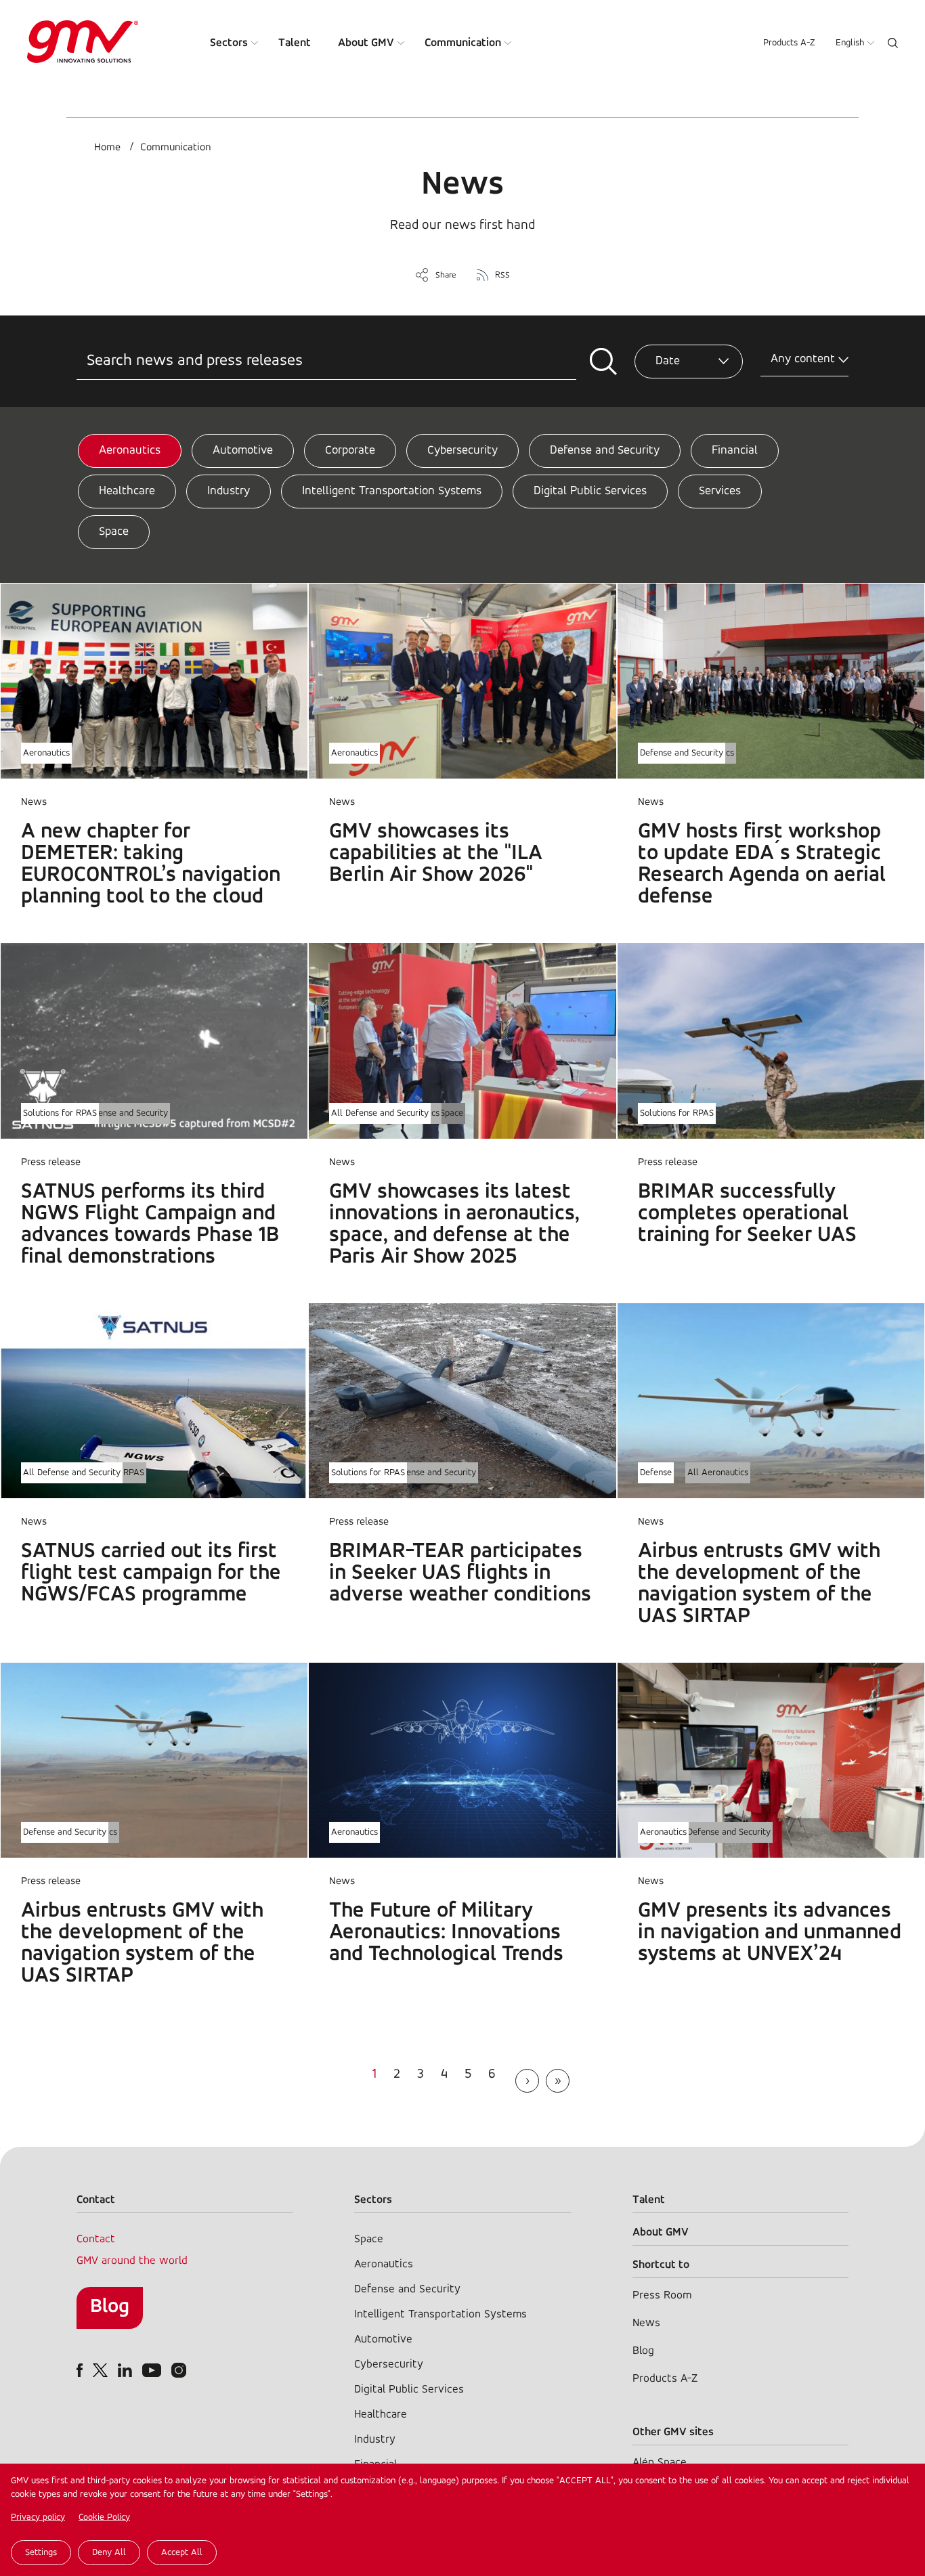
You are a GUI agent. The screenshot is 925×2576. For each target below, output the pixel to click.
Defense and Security (605, 451)
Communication (463, 43)
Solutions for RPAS (60, 1113)
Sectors (229, 43)
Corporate (350, 451)
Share (446, 275)
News (646, 2323)
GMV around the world (132, 2261)
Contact (96, 2239)
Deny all (109, 2553)
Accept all (182, 2553)
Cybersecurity (462, 451)
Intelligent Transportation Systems (392, 492)
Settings (41, 2553)
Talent (295, 43)
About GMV (366, 43)
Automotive (243, 451)
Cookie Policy (104, 2517)
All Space (445, 1113)
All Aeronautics (718, 1473)
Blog (110, 2307)
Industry (229, 492)
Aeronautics (130, 451)
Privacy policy (38, 2517)
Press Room (662, 2295)
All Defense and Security (119, 1113)
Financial (735, 451)
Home (107, 148)
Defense (656, 1473)
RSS (502, 275)
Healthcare (127, 492)
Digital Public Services (590, 492)
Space (114, 532)
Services (720, 492)
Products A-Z (789, 43)
